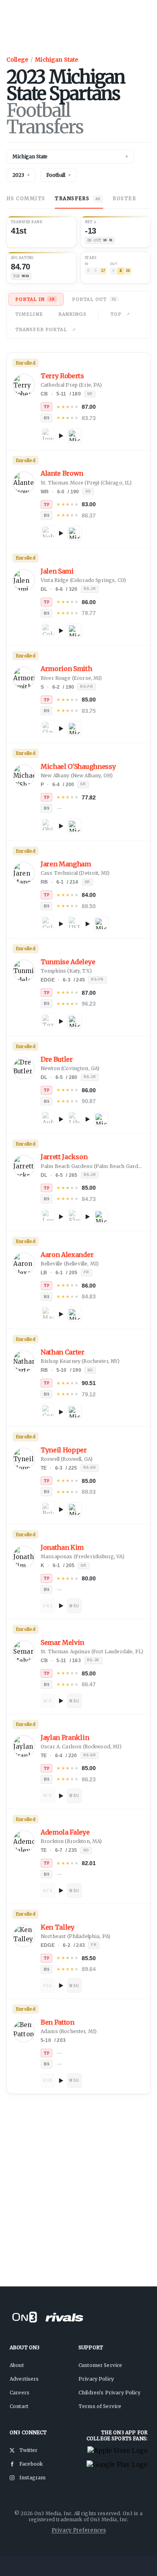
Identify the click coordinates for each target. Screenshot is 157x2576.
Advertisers (24, 2379)
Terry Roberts (62, 376)
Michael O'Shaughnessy (78, 767)
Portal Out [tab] (94, 299)
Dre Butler (57, 1059)
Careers (20, 2393)
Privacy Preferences (79, 2530)
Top (116, 314)
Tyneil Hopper (64, 1450)
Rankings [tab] (72, 314)
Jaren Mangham (66, 864)
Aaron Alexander (67, 1255)
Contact (19, 2406)
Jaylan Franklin (65, 1738)
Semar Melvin (62, 1643)
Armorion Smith (66, 669)
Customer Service (100, 2365)
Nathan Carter (63, 1352)
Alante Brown (62, 473)
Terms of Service (100, 2406)
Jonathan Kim (62, 1548)
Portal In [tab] (35, 299)
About (17, 2365)
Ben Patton (58, 2022)
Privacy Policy (96, 2379)
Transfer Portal (41, 329)
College (17, 60)
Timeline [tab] (29, 314)
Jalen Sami (57, 571)
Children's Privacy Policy (109, 2393)
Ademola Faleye (65, 1832)
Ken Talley (58, 1927)
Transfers (77, 198)
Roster (124, 198)
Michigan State (57, 60)
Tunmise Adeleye (68, 962)
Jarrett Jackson (64, 1157)
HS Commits (26, 198)
